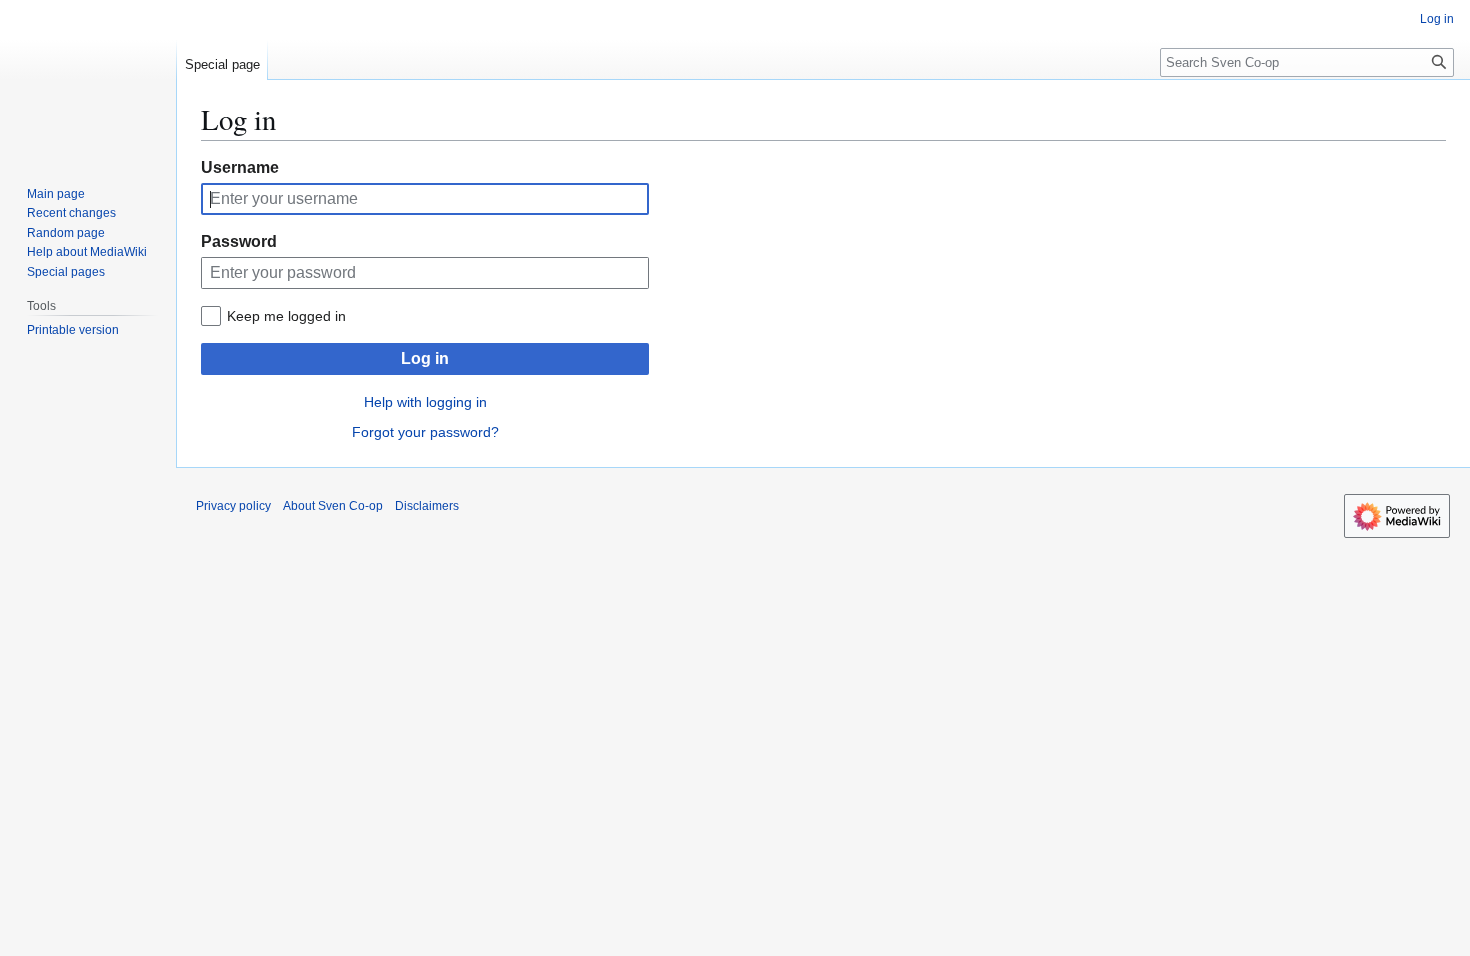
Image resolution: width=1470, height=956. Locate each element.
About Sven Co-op (333, 506)
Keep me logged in (286, 316)
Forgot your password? (425, 432)
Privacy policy (233, 506)
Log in (425, 358)
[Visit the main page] (88, 80)
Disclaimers (427, 506)
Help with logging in (425, 402)
